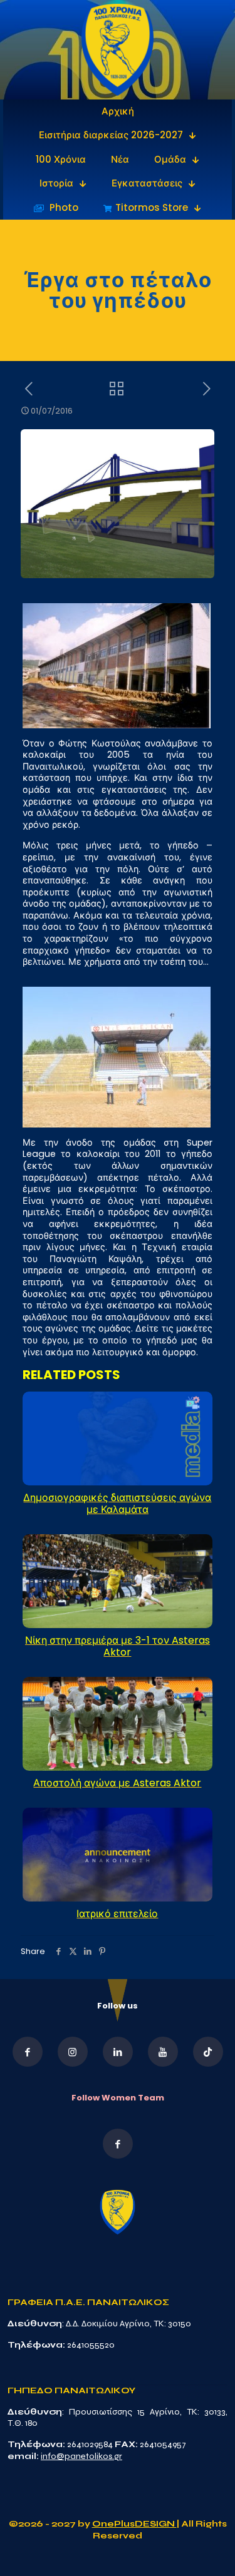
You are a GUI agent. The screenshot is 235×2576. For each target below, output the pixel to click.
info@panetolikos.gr (81, 2456)
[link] (118, 50)
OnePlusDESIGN (134, 2524)
